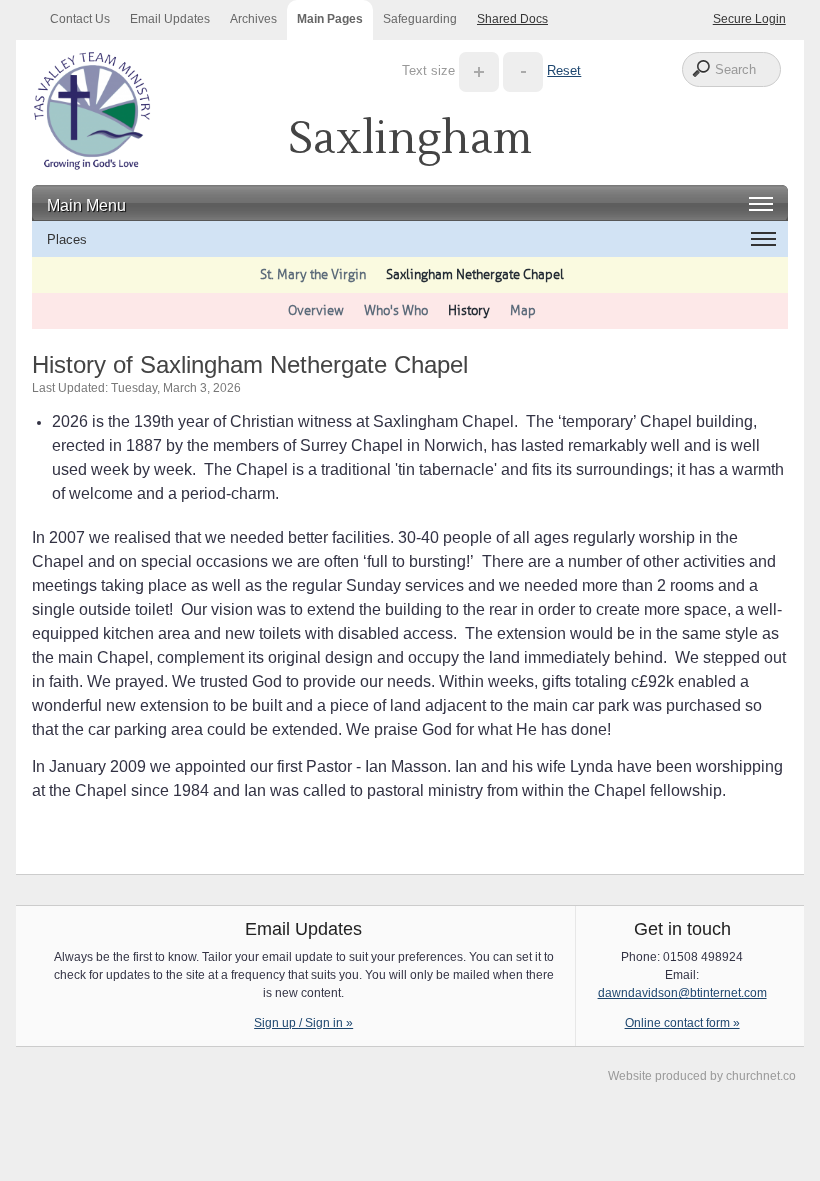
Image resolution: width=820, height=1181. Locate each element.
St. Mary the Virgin (313, 274)
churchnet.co (761, 1076)
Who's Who (396, 310)
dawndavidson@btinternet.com (682, 993)
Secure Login (749, 19)
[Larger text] (479, 70)
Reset (564, 70)
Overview (316, 310)
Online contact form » (682, 1023)
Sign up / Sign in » (303, 1023)
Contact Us (80, 19)
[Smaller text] (523, 70)
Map (523, 310)
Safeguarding (420, 19)
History (469, 310)
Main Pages (330, 19)
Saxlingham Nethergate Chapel (475, 274)
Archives (253, 19)
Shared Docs (512, 19)
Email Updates (170, 19)
